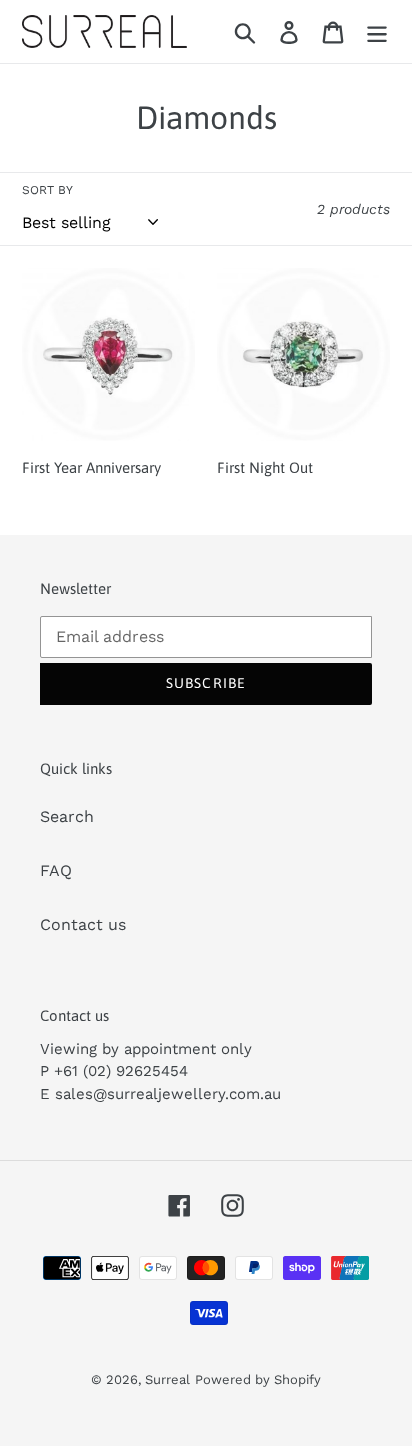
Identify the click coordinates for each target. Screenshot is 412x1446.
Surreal (167, 1379)
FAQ (56, 870)
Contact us (83, 924)
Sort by (47, 190)
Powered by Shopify (258, 1379)
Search (67, 816)
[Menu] (377, 31)
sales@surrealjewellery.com (157, 1094)
